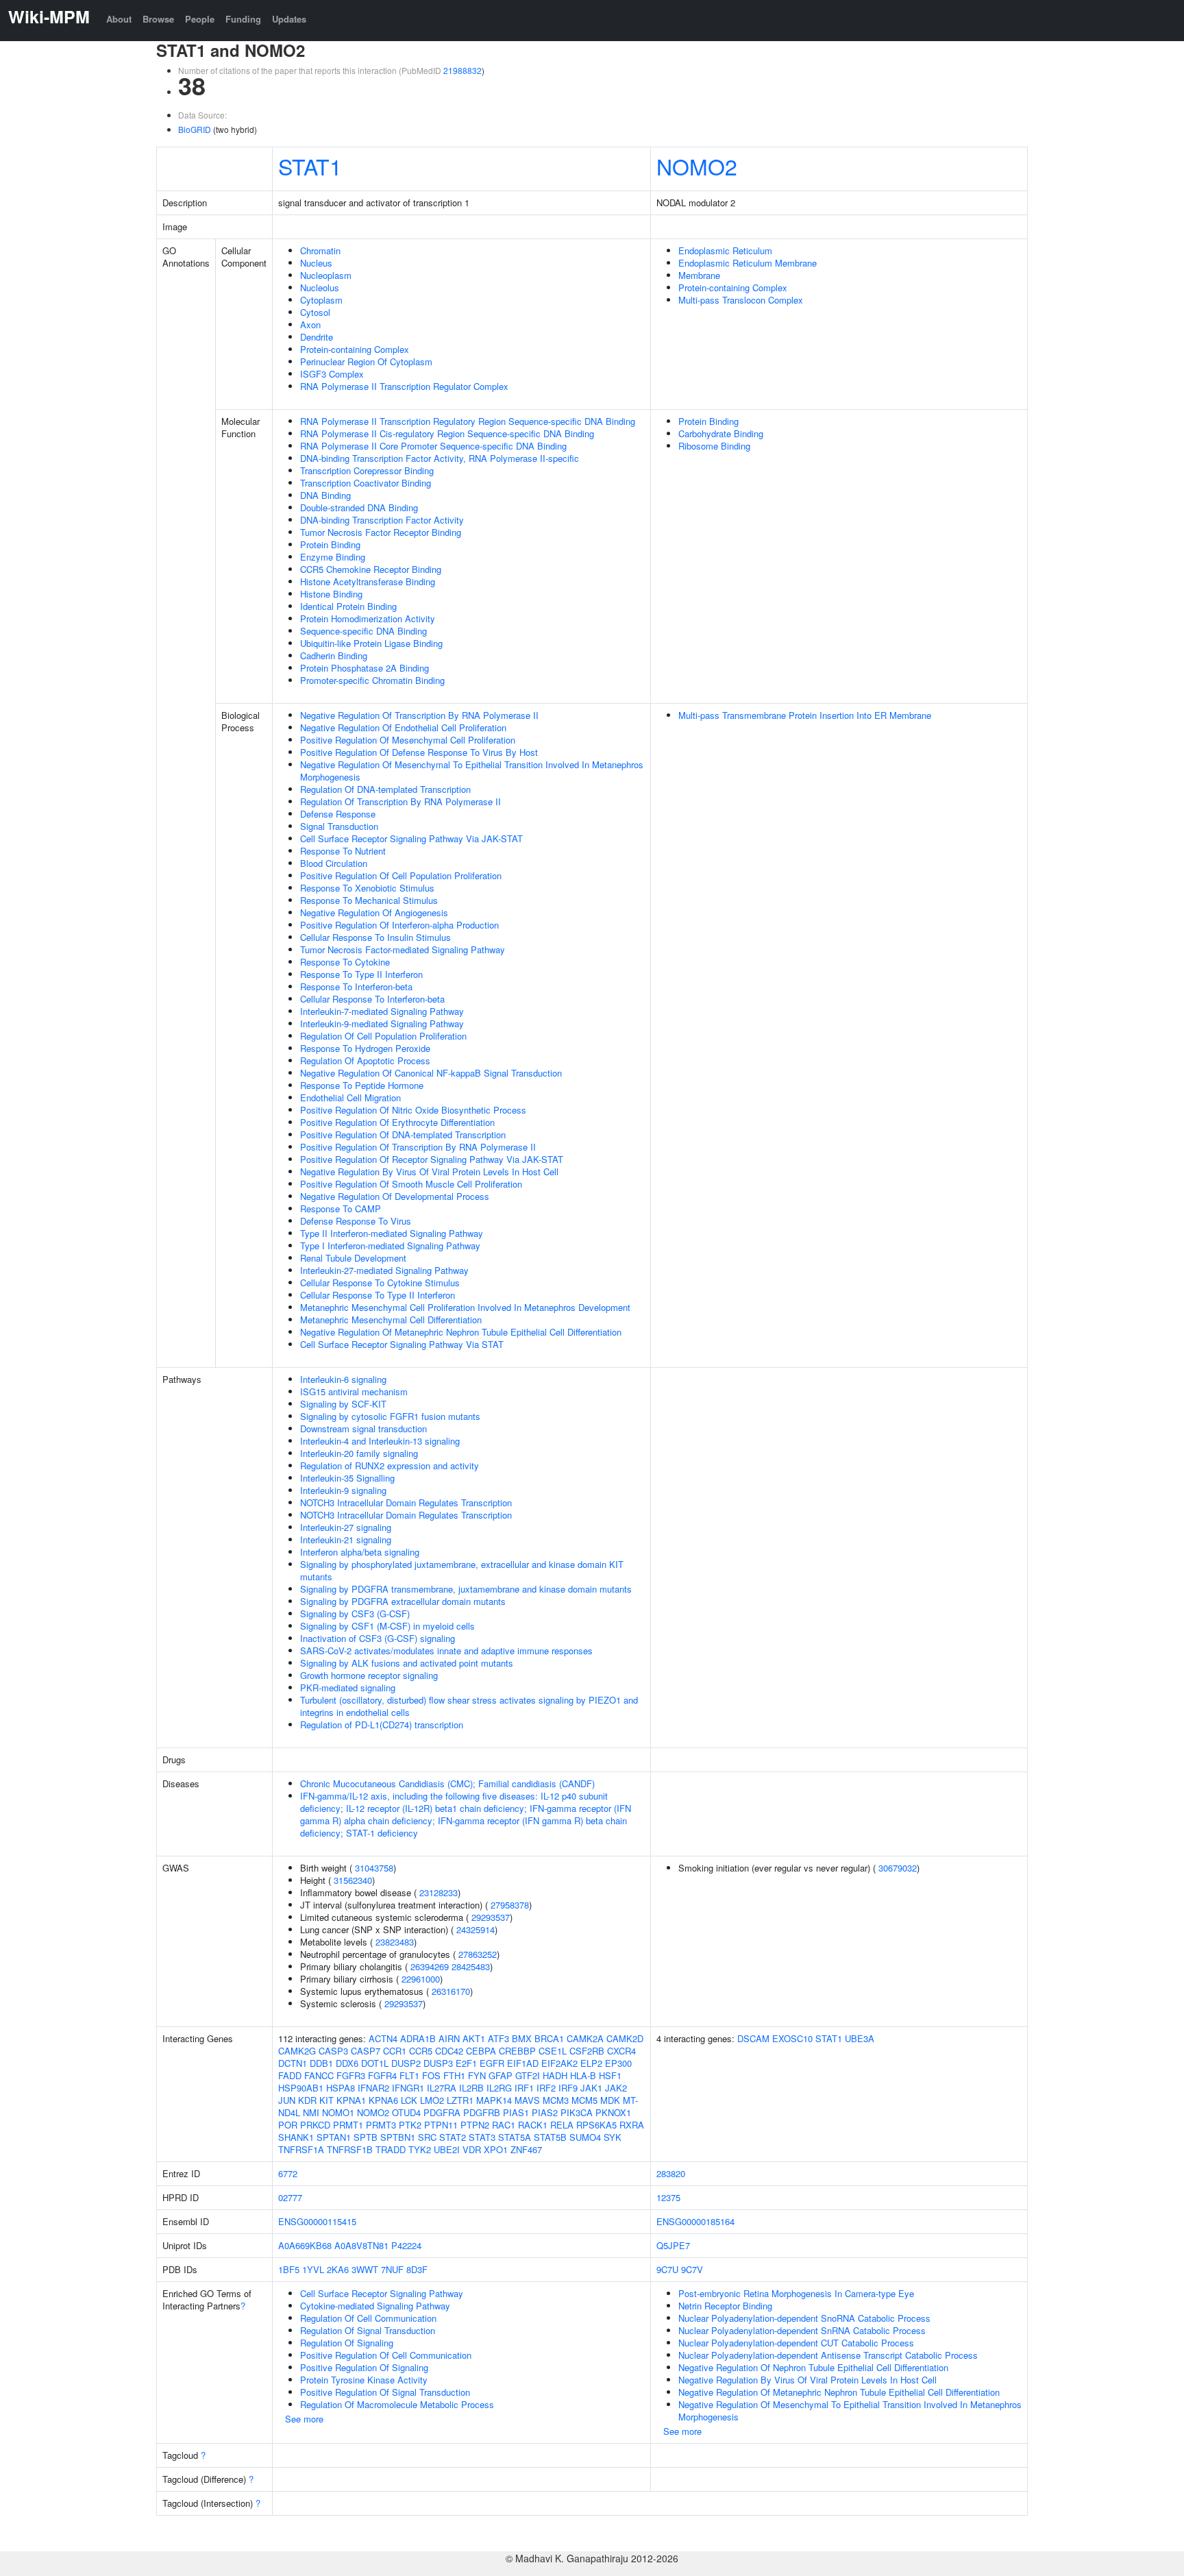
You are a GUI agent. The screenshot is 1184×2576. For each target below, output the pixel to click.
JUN (287, 2100)
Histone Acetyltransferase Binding (368, 581)
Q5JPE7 (673, 2245)
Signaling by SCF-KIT (343, 1404)
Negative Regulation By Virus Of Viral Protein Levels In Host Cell (429, 1172)
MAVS (527, 2100)
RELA (562, 2125)
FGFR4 (382, 2075)
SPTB (366, 2137)
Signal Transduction (339, 826)
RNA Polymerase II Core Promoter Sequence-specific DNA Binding (433, 446)
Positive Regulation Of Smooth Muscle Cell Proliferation (411, 1184)
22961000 (421, 1979)
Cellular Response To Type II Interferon (378, 1295)
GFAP (501, 2075)
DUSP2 (406, 2063)
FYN (477, 2075)
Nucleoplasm (326, 275)
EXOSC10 (792, 2038)
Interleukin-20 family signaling (359, 1453)
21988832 (463, 70)
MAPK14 (494, 2100)
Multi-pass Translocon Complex (741, 300)
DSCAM (753, 2038)
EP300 (618, 2063)
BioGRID (195, 129)
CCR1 (395, 2051)
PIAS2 (545, 2112)
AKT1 (474, 2038)
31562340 (353, 1880)
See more (304, 2419)
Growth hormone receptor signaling (369, 1675)
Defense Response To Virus (356, 1221)
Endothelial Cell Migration (350, 1097)
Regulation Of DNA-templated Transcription (385, 789)
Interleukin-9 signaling (343, 1490)
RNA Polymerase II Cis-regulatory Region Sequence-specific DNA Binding (447, 433)
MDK (610, 2100)
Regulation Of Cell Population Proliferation (383, 1036)
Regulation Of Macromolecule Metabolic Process (397, 2404)
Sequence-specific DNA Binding (363, 631)
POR (288, 2125)
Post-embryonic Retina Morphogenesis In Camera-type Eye (796, 2293)
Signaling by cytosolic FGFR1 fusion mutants (390, 1416)
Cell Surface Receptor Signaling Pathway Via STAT (402, 1344)
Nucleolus (320, 287)
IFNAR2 (373, 2088)
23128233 (439, 1892)
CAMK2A (585, 2038)
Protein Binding (330, 544)
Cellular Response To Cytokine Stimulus (380, 1283)
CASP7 (366, 2051)
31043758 (374, 1868)
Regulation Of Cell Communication (368, 2318)
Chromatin (320, 250)
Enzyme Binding (333, 557)
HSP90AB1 (301, 2088)
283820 (671, 2173)
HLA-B (583, 2075)
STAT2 (453, 2137)
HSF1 (610, 2075)
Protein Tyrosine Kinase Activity (364, 2380)
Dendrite (317, 337)
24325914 (476, 1929)
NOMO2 (697, 166)
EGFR (492, 2063)
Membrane (699, 275)
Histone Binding (331, 594)
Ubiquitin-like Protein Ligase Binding (371, 643)
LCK (409, 2100)
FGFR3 (351, 2075)
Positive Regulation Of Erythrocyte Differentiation (397, 1122)
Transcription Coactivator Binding (366, 483)
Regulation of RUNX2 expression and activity (390, 1465)
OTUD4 (406, 2112)
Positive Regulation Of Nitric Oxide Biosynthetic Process (413, 1110)
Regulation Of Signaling (347, 2343)
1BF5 (289, 2269)
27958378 (510, 1905)
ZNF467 (526, 2149)
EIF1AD (523, 2063)
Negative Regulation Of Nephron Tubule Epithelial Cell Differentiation (813, 2367)
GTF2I (528, 2075)
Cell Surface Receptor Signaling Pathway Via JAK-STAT (411, 838)
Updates (289, 19)
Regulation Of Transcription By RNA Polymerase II (400, 801)
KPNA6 (383, 2100)
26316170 (451, 1991)
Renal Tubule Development (353, 1258)
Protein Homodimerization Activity (368, 618)
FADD (290, 2075)
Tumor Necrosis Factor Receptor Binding (381, 532)
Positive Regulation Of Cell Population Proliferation (401, 875)
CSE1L (553, 2051)
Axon (310, 324)
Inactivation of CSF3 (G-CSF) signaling (378, 1638)
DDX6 (347, 2063)
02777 (290, 2197)
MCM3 (556, 2100)
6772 (288, 2173)
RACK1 (533, 2125)
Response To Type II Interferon (361, 974)
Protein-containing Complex (355, 349)
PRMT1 (348, 2125)
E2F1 (466, 2063)
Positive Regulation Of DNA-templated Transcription (403, 1134)
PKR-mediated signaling (348, 1688)
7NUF (392, 2269)
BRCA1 (549, 2038)
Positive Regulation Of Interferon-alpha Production (399, 925)
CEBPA (481, 2051)
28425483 (471, 1966)
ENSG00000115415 (317, 2221)
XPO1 (496, 2149)
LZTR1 (460, 2100)
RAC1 (504, 2125)
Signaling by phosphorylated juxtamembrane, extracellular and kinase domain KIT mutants (462, 1570)
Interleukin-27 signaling (346, 1527)
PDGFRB (482, 2112)
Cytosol (315, 312)
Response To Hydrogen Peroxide (365, 1048)
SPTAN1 (334, 2137)
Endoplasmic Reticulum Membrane (748, 263)
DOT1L (375, 2063)
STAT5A (515, 2137)
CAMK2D (625, 2038)
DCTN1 (293, 2063)
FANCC (319, 2075)
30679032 (898, 1868)
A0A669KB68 (305, 2245)
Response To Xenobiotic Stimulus (367, 888)
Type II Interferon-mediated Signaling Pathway (392, 1233)
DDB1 (321, 2063)
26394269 (430, 1966)
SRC (427, 2137)
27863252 (478, 1954)
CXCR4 (621, 2051)
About (119, 19)
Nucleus (316, 263)
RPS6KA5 (596, 2125)
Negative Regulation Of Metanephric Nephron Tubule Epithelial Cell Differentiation (461, 1332)
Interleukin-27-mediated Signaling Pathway (384, 1270)
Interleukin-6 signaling (343, 1379)
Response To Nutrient (343, 851)
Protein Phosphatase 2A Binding (365, 668)
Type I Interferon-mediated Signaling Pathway (390, 1246)
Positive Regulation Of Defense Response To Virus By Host (419, 752)
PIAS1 (516, 2112)
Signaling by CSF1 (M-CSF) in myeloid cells (387, 1626)
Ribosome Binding (714, 446)
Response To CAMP (341, 1209)
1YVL (313, 2269)
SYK (613, 2137)
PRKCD (315, 2125)
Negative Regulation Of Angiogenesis (374, 912)
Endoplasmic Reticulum (725, 250)
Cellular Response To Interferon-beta (372, 999)
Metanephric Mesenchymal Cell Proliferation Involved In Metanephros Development (465, 1307)
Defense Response (338, 814)
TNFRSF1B (350, 2149)
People (200, 19)
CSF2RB (587, 2051)
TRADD (391, 2149)
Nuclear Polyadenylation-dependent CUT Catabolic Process (796, 2343)
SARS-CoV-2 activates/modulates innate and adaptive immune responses (446, 1651)
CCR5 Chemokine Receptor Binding (371, 569)
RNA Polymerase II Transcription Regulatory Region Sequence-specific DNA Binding (468, 421)
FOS (431, 2075)
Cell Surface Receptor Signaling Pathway (382, 2293)
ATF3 (498, 2038)
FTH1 (454, 2075)
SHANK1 (296, 2137)
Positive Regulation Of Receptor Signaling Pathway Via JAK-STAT (432, 1159)
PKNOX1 (613, 2112)
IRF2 (546, 2088)
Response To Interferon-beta (356, 986)
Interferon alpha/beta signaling (360, 1552)
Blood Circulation (334, 863)
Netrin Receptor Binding (725, 2306)
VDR (472, 2149)
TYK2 (420, 2149)
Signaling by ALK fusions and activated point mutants (407, 1663)
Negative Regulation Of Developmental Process (395, 1196)
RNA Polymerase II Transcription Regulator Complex (404, 386)
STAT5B (550, 2137)
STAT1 (310, 166)
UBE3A (860, 2038)
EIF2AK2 (559, 2063)
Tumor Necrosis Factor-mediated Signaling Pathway (403, 949)
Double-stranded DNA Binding (359, 507)
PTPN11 (441, 2125)
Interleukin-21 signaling (346, 1540)
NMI (311, 2112)
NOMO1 (338, 2112)
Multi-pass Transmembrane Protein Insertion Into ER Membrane (805, 715)
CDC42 (449, 2051)
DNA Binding (325, 495)
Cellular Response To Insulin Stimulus (375, 937)
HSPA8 (341, 2088)
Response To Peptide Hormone (362, 1085)
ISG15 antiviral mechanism (354, 1391)
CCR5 (421, 2051)
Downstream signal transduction (363, 1428)
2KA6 (338, 2269)
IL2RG (499, 2088)
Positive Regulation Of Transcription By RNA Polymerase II (418, 1147)
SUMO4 (585, 2137)
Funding (243, 19)
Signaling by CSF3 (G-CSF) (355, 1614)
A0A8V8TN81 (361, 2245)
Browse (158, 19)
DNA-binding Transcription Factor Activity (382, 520)
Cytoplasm (321, 300)
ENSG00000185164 (695, 2221)
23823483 (395, 1942)
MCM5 (584, 2100)
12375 (668, 2197)
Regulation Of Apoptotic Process (365, 1060)
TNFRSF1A (301, 2149)
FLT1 (409, 2075)
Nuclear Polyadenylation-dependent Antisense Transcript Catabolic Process (828, 2355)
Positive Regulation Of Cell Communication (386, 2355)
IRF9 (568, 2088)
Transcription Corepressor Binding (367, 470)
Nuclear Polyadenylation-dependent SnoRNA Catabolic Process (804, 2318)
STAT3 (482, 2137)
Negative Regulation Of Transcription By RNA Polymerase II (419, 715)
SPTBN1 (398, 2137)
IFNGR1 (408, 2088)
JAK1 (591, 2088)
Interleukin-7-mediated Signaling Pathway (382, 1011)
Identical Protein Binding (348, 606)
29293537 (491, 1917)
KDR (307, 2100)
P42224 (406, 2245)
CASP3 (333, 2051)
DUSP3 (438, 2063)
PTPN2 (475, 2125)
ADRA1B (418, 2038)
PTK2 (410, 2125)
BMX (522, 2038)
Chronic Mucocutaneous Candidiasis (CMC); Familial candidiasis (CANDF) (447, 1783)
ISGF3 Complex (332, 374)
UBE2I (447, 2149)
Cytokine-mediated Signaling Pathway (375, 2306)
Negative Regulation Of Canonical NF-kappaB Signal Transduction (431, 1073)
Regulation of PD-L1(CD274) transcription (382, 1725)
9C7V (692, 2269)
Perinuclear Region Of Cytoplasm (366, 361)
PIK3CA (577, 2112)
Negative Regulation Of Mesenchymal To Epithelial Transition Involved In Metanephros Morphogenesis (472, 771)
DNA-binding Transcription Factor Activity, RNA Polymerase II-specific (440, 458)
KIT (326, 2100)
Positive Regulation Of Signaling (364, 2367)
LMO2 (432, 2100)
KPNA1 (351, 2100)
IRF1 (524, 2088)
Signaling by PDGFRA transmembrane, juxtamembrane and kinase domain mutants (466, 1589)
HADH (555, 2075)
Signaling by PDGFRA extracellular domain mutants (403, 1601)
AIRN (449, 2038)
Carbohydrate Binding (721, 433)
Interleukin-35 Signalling (347, 1478)
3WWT (365, 2269)
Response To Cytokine (345, 962)
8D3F (417, 2269)
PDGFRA (442, 2112)
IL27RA (442, 2088)
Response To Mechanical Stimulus (369, 900)
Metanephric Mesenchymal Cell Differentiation (391, 1320)
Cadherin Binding (334, 655)
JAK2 (616, 2088)
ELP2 (591, 2063)
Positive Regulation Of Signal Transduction (385, 2392)
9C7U (667, 2269)
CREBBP (517, 2051)
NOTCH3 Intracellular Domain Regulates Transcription (406, 1502)
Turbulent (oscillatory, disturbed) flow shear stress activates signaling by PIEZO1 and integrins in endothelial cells (469, 1706)
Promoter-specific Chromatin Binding (372, 680)
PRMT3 (381, 2125)
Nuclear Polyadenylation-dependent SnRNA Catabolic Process (802, 2330)
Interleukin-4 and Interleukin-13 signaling (380, 1441)
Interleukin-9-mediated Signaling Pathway (382, 1023)
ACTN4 (383, 2038)
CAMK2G (297, 2051)
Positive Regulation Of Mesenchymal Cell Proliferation (408, 740)
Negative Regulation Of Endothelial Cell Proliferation (403, 727)
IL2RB (471, 2088)
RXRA (632, 2125)
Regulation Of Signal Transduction (368, 2330)
